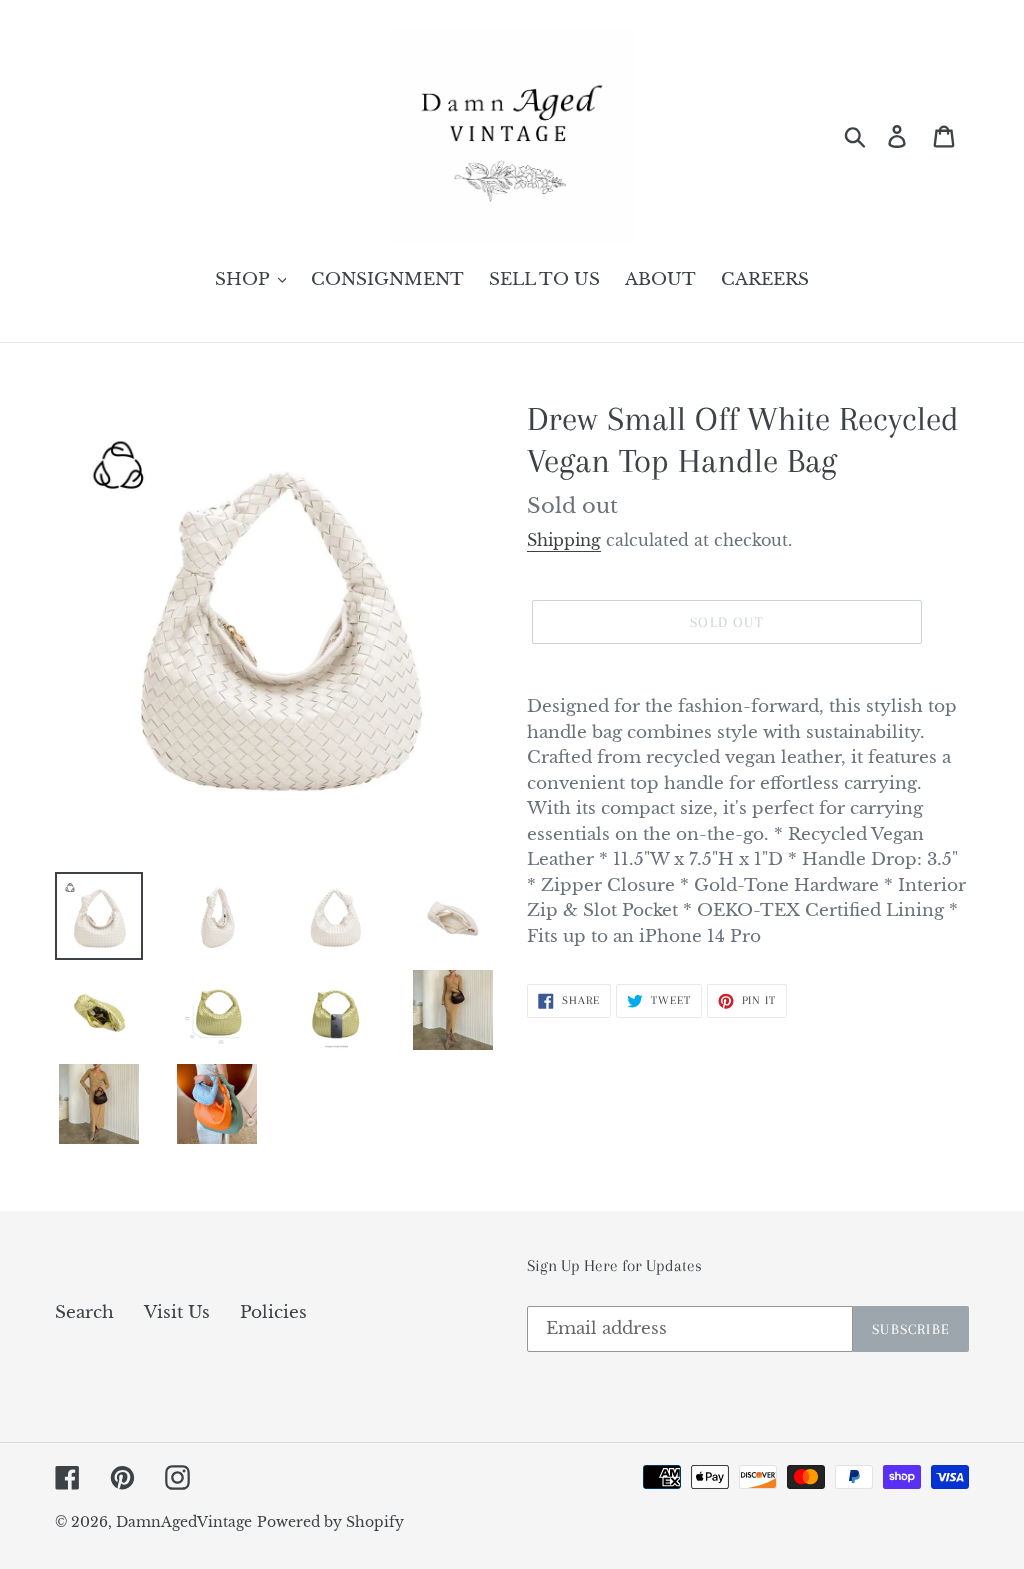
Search (84, 1312)
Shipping (564, 540)
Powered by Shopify (330, 1522)
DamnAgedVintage (184, 1522)
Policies (273, 1312)
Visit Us (177, 1312)
